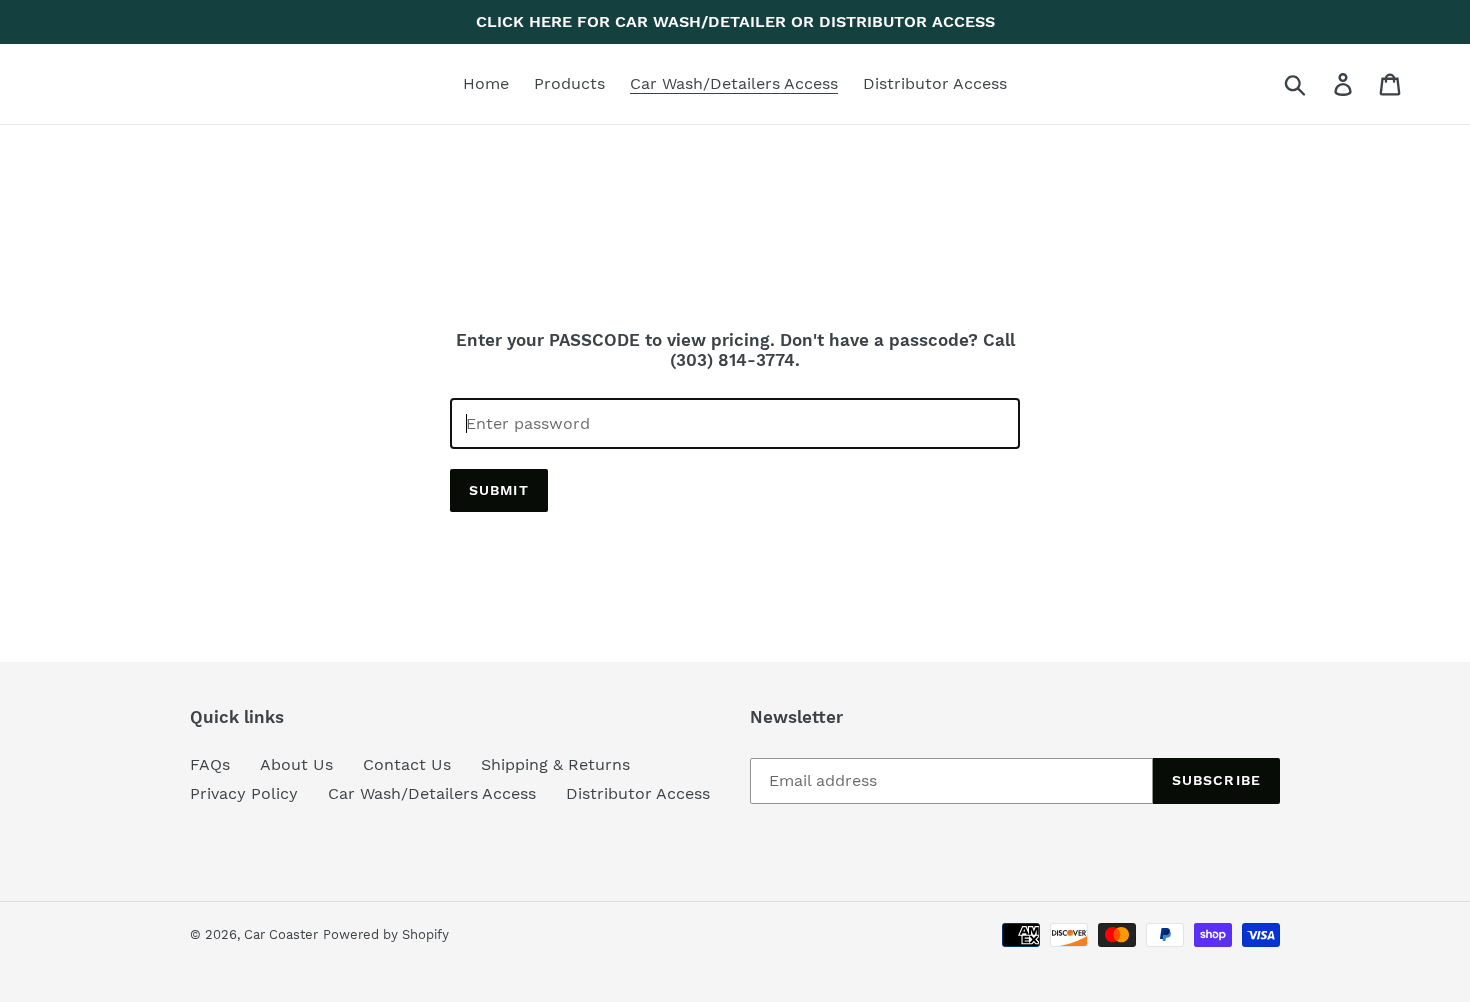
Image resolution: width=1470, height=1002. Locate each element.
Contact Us (407, 764)
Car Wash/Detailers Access (432, 793)
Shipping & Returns (555, 764)
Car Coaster (281, 934)
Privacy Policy (244, 793)
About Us (296, 764)
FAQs (210, 764)
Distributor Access (638, 793)
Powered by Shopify (386, 934)
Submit (499, 490)
